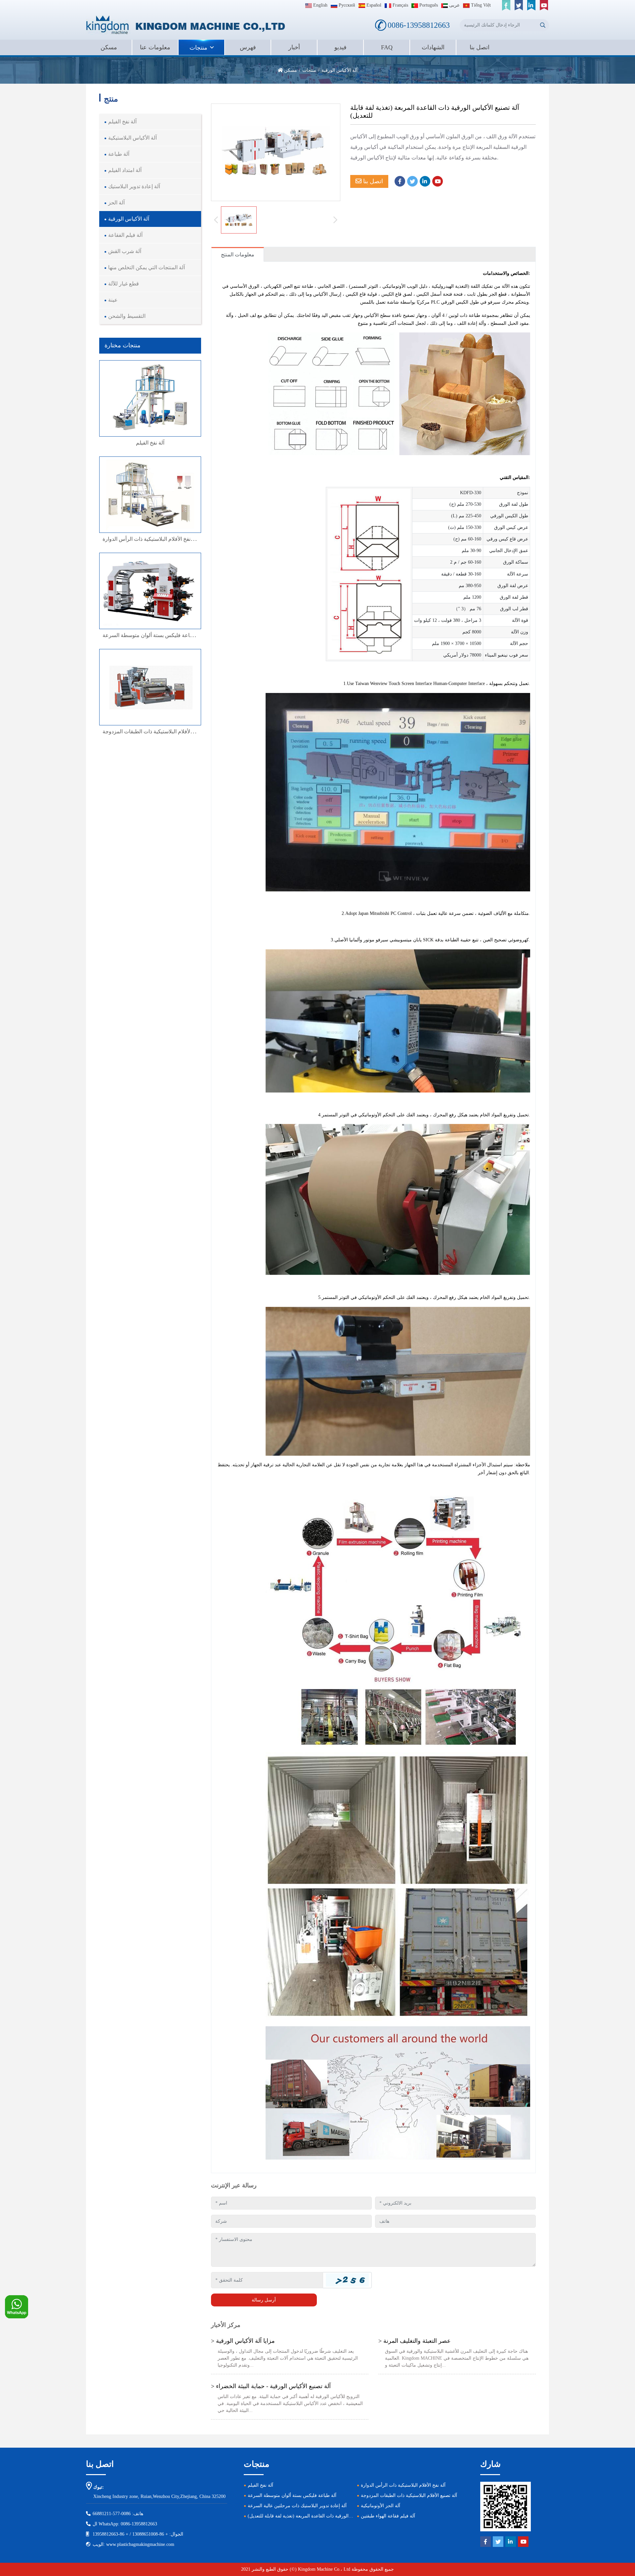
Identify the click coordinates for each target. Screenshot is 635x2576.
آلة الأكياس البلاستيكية (132, 138)
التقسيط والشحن (127, 316)
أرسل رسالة (264, 2300)
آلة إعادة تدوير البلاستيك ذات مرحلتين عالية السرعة (297, 2506)
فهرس (248, 47)
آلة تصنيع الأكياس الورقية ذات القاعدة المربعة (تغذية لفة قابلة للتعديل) (315, 2516)
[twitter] (519, 5)
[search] (543, 25)
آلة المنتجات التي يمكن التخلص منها (147, 267)
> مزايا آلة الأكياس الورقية (243, 2341)
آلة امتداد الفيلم (125, 170)
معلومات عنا (155, 47)
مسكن (109, 47)
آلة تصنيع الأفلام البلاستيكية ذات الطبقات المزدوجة (157, 731)
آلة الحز (116, 203)
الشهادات (433, 47)
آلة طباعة (119, 154)
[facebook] (506, 5)
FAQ (387, 47)
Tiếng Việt (480, 5)
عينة (113, 300)
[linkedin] (531, 5)
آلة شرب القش (125, 251)
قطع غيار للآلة (124, 284)
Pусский (346, 5)
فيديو (340, 47)
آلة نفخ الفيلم (122, 122)
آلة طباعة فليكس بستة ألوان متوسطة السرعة (153, 635)
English (320, 5)
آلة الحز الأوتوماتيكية (381, 2506)
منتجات (198, 48)
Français (400, 5)
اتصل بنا (480, 47)
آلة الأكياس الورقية (129, 219)
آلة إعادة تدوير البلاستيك (134, 186)
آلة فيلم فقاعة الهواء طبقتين (388, 2516)
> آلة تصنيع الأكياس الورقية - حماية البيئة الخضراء (271, 2386)
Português (428, 5)
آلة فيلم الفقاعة (125, 235)
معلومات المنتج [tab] (238, 255)
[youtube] (544, 5)
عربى (454, 5)
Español (373, 5)
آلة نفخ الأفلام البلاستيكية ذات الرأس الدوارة (150, 539)
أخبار (294, 47)
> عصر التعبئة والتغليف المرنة (415, 2341)
